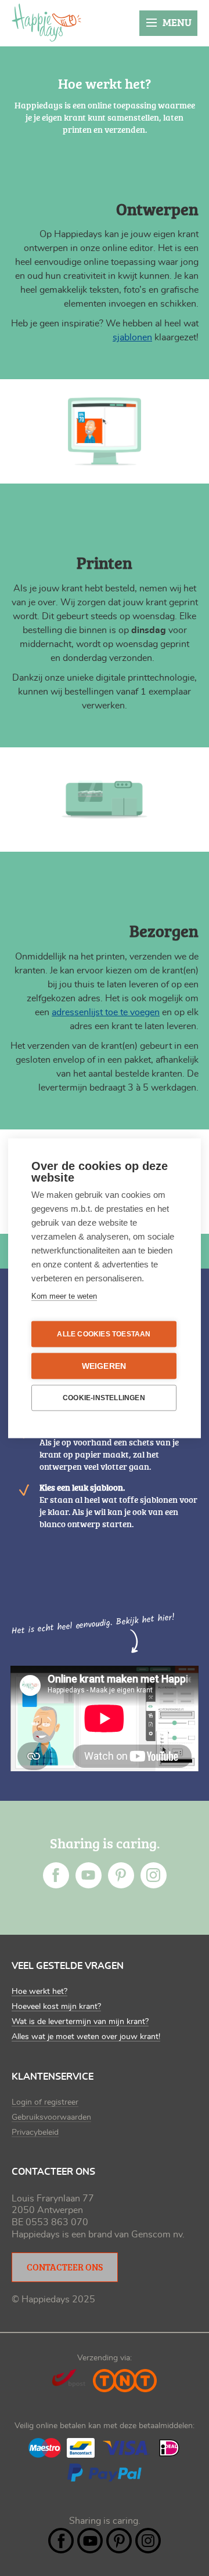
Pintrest (121, 1875)
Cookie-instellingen (104, 1398)
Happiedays (46, 23)
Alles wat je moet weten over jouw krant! (86, 2037)
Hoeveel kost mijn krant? (56, 2007)
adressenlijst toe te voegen (106, 1012)
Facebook (56, 1875)
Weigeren (104, 1366)
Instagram (154, 1875)
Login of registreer (45, 2102)
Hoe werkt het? (39, 1992)
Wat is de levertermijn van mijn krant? (80, 2022)
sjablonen (132, 337)
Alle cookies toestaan (104, 1334)
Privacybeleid (35, 2132)
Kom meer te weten (64, 1296)
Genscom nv (157, 2235)
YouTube (89, 1875)
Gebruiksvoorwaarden (51, 2117)
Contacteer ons (65, 2267)
